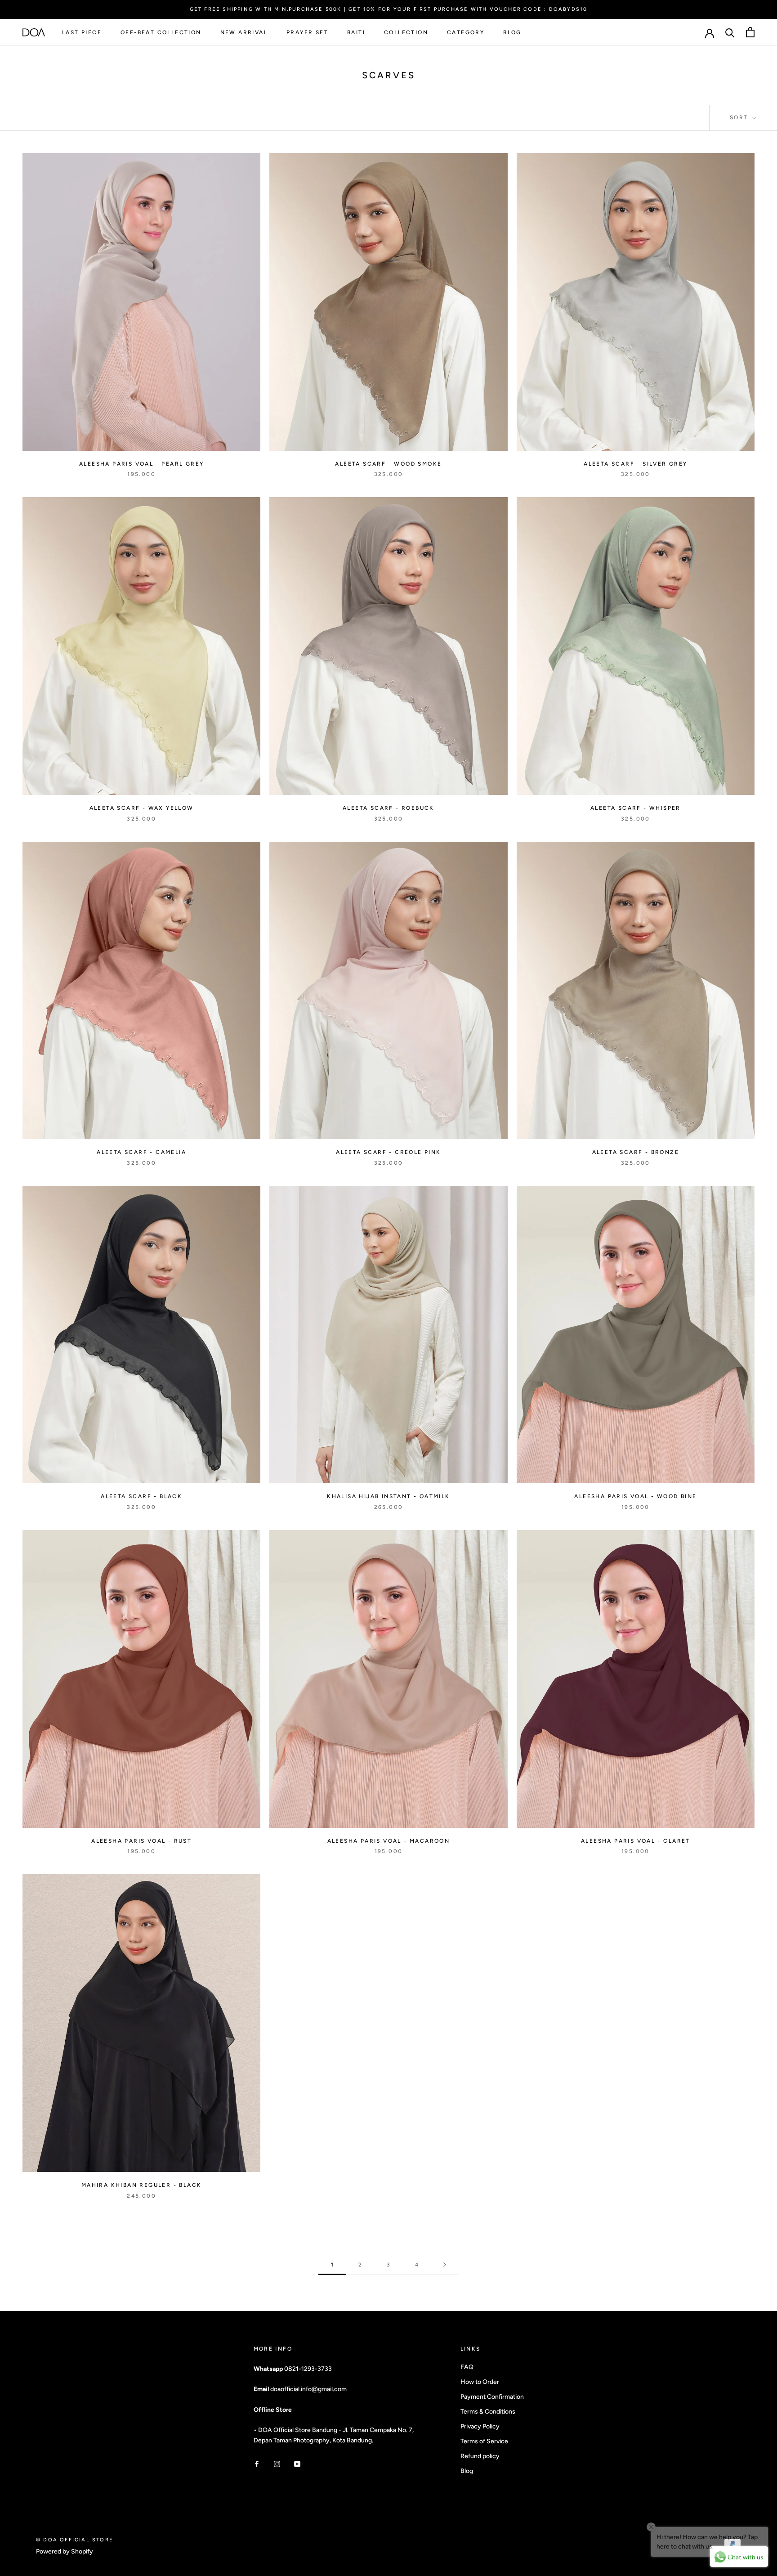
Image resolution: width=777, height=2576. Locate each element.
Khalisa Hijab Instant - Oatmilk (388, 1496)
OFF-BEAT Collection (161, 32)
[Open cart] (750, 32)
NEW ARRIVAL (244, 32)
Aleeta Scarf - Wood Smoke (388, 464)
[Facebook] (257, 2464)
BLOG (512, 32)
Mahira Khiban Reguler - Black (142, 2185)
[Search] (730, 32)
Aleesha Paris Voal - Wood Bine (635, 1496)
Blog (467, 2471)
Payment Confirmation (492, 2397)
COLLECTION (406, 32)
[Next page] (445, 2265)
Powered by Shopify (65, 2551)
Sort (740, 117)
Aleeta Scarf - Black (141, 1496)
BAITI (356, 32)
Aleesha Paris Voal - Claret (636, 1841)
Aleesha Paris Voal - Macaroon (389, 1841)
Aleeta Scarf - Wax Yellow (142, 808)
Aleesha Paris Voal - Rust (141, 1841)
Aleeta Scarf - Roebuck (388, 808)
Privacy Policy (480, 2426)
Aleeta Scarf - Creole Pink (388, 1152)
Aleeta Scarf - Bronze (636, 1152)
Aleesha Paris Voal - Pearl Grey (141, 464)
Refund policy (480, 2456)
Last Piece (82, 32)
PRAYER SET (307, 32)
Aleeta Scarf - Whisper (636, 808)
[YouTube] (297, 2464)
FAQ (467, 2367)
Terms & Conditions (488, 2412)
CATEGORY (466, 32)
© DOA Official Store (75, 2540)
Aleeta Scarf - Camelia (141, 1152)
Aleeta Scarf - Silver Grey (635, 464)
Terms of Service (484, 2441)
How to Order (480, 2382)
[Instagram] (277, 2464)
